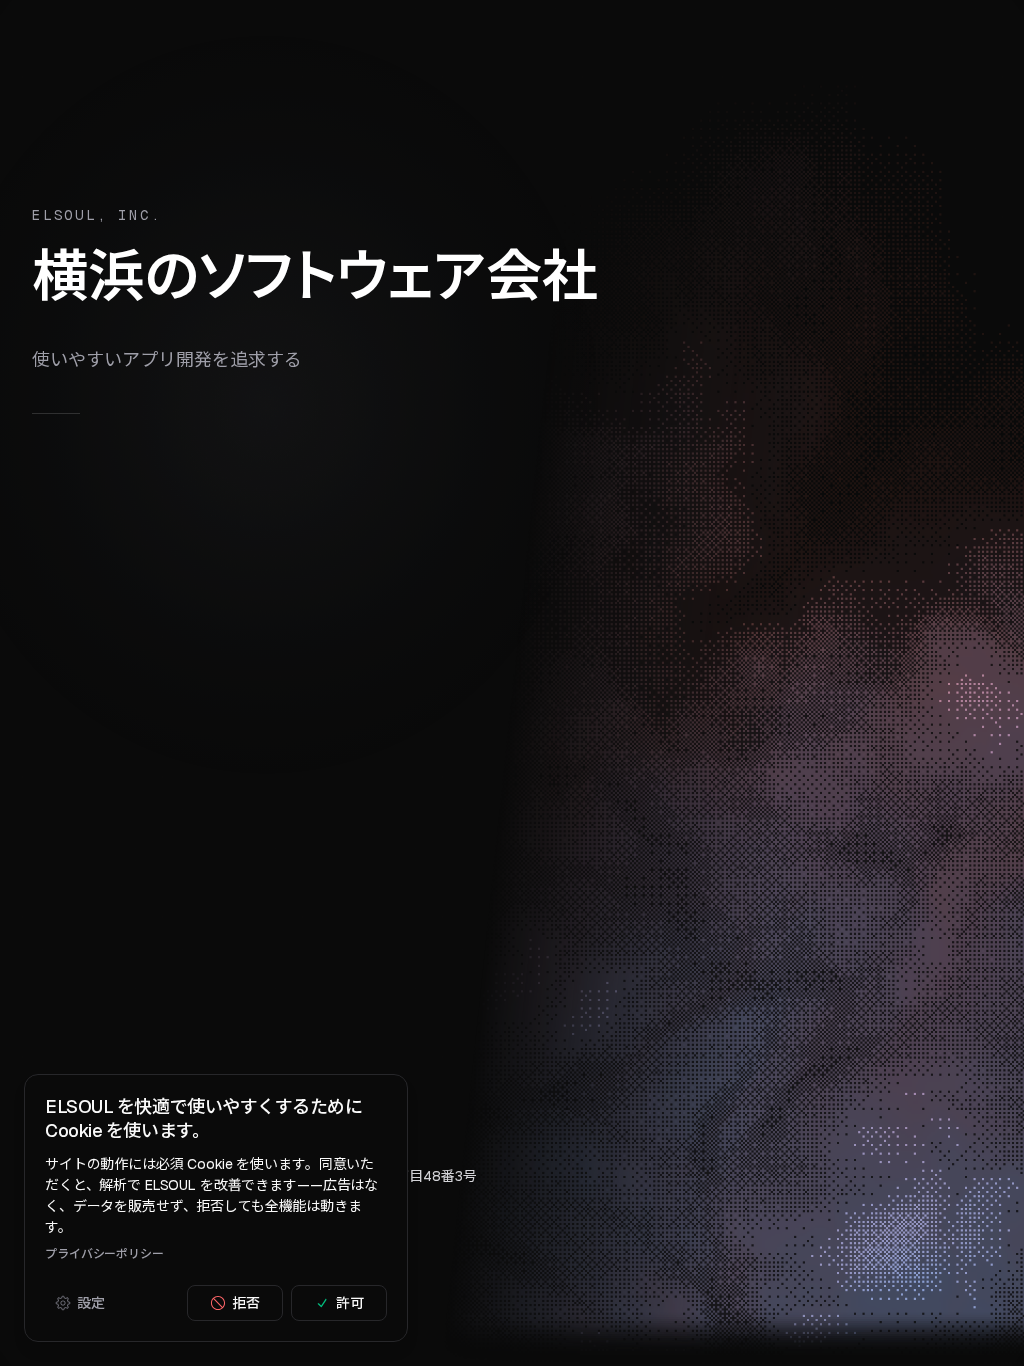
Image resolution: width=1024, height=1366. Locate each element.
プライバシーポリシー (104, 1254)
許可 (350, 1303)
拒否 (246, 1303)
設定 (91, 1303)
